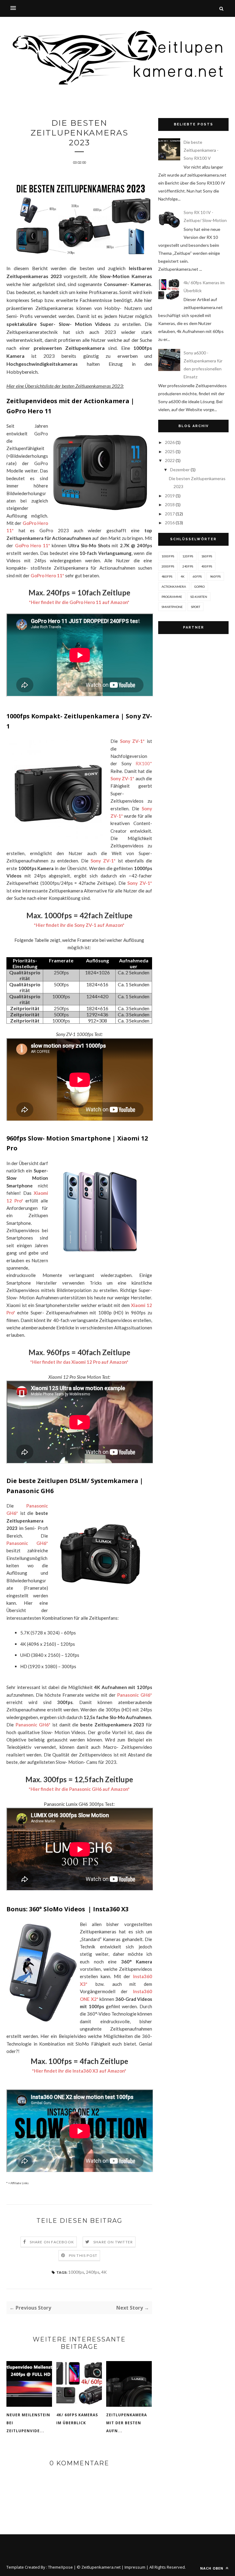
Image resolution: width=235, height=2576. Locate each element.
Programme (172, 597)
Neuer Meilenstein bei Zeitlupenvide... (28, 2423)
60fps (197, 576)
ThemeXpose (60, 2567)
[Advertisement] (193, 678)
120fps (188, 556)
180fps (207, 556)
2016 (170, 523)
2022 (170, 460)
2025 (170, 451)
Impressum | (137, 2567)
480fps (167, 576)
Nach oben (212, 2568)
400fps (207, 566)
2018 (170, 504)
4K (104, 2272)
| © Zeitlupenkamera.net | (99, 2567)
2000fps (168, 566)
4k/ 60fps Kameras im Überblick (77, 2419)
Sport (196, 607)
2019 (170, 496)
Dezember (180, 470)
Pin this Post (83, 2255)
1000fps (76, 2272)
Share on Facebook (52, 2242)
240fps (93, 2272)
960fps (215, 576)
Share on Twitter (113, 2242)
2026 (170, 442)
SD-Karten (199, 597)
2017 (170, 514)
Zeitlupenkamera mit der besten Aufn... (127, 2423)
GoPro (200, 587)
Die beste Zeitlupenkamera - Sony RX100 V (201, 150)
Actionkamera (174, 587)
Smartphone (172, 607)
